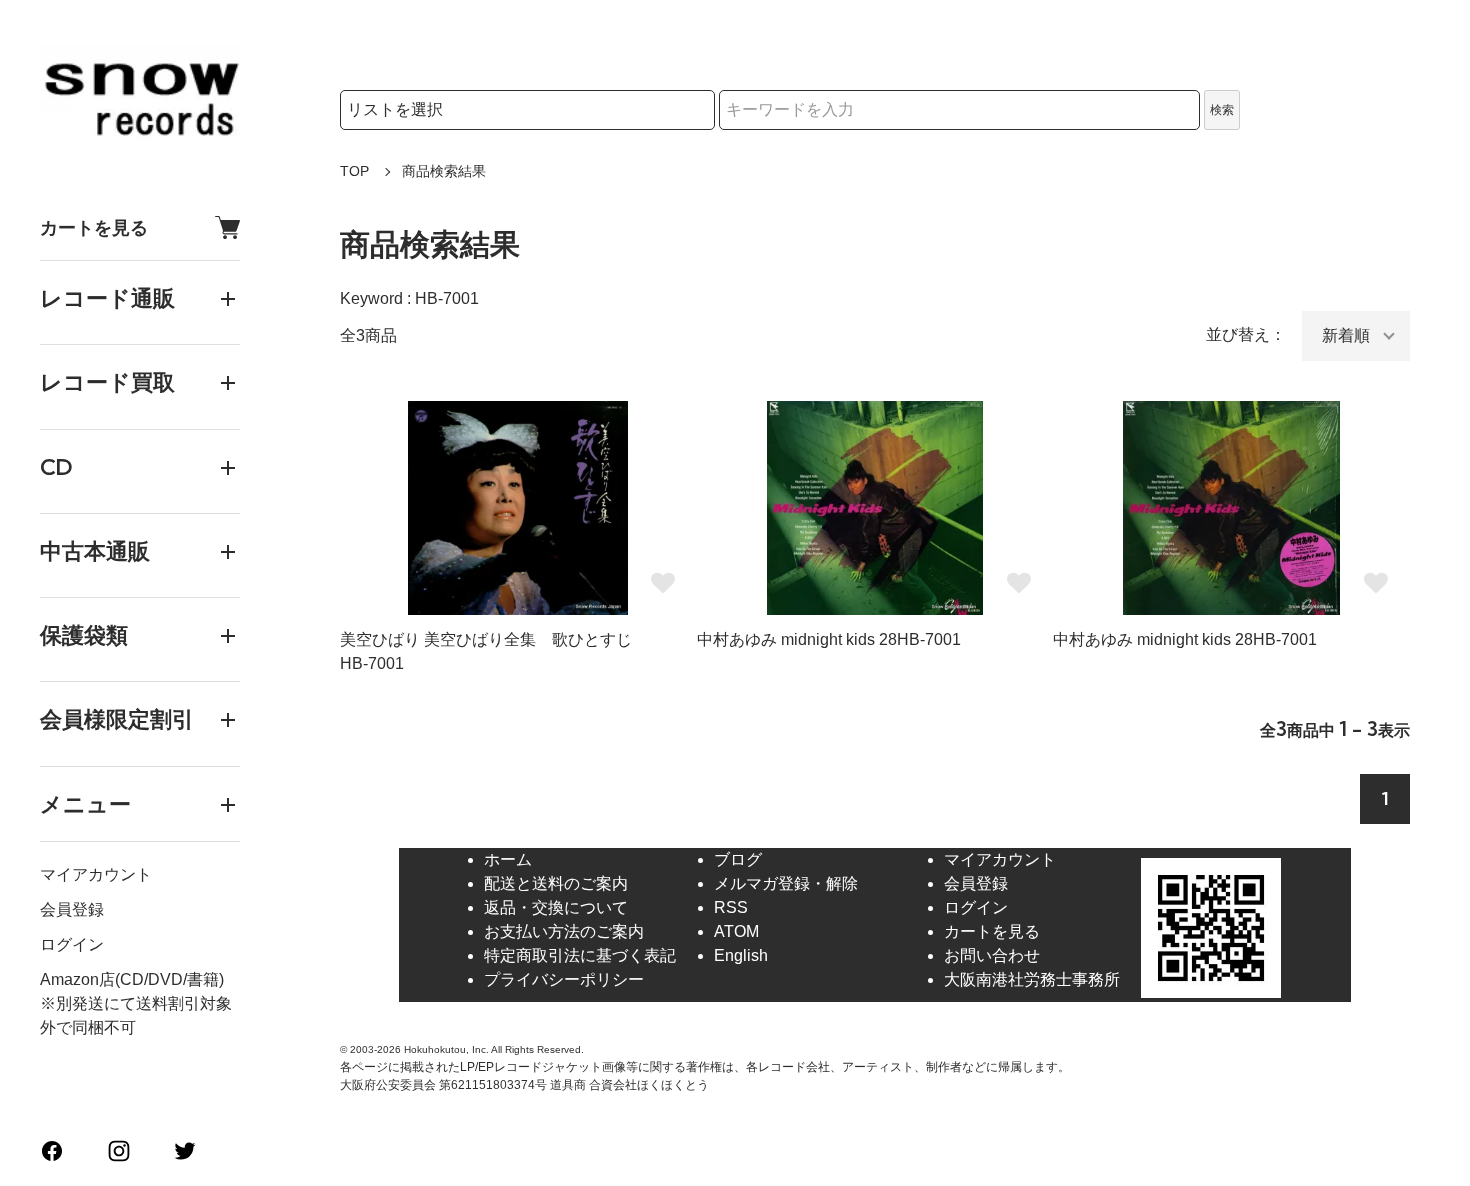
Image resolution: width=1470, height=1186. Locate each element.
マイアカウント (96, 874)
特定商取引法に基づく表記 (580, 955)
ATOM (736, 931)
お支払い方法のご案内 (564, 931)
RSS (731, 907)
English (741, 955)
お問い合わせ (992, 955)
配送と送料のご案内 (556, 883)
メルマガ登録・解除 (786, 883)
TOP (354, 171)
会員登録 (72, 909)
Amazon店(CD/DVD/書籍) (132, 979)
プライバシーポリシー (564, 979)
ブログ (738, 859)
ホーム (508, 859)
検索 (1222, 110)
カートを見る (94, 227)
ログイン (72, 944)
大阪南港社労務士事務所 (1032, 979)
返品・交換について (556, 907)
